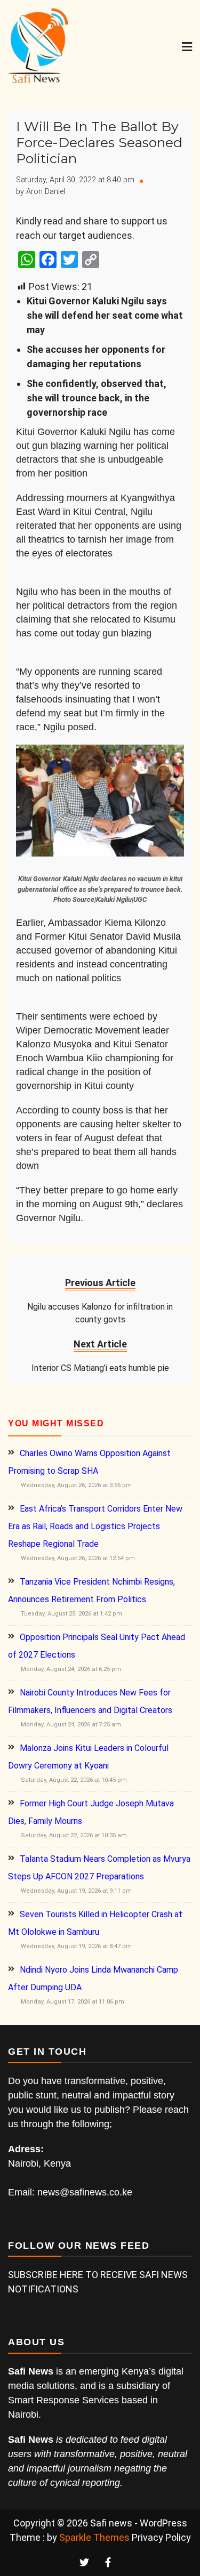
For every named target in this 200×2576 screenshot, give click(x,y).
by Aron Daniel (41, 192)
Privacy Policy (161, 2537)
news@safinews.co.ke (85, 2192)
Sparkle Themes (94, 2537)
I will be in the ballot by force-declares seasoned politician (99, 142)
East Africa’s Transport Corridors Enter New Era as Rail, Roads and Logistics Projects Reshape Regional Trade (95, 1526)
